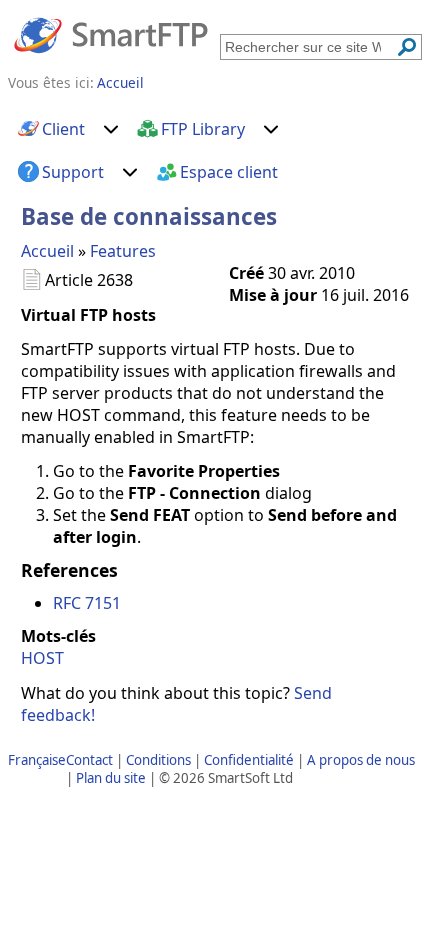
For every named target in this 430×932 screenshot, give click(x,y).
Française (37, 760)
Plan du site (111, 778)
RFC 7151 (87, 603)
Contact (89, 760)
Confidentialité (249, 760)
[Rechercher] (407, 47)
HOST (42, 658)
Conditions (158, 760)
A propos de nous (361, 760)
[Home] (111, 34)
